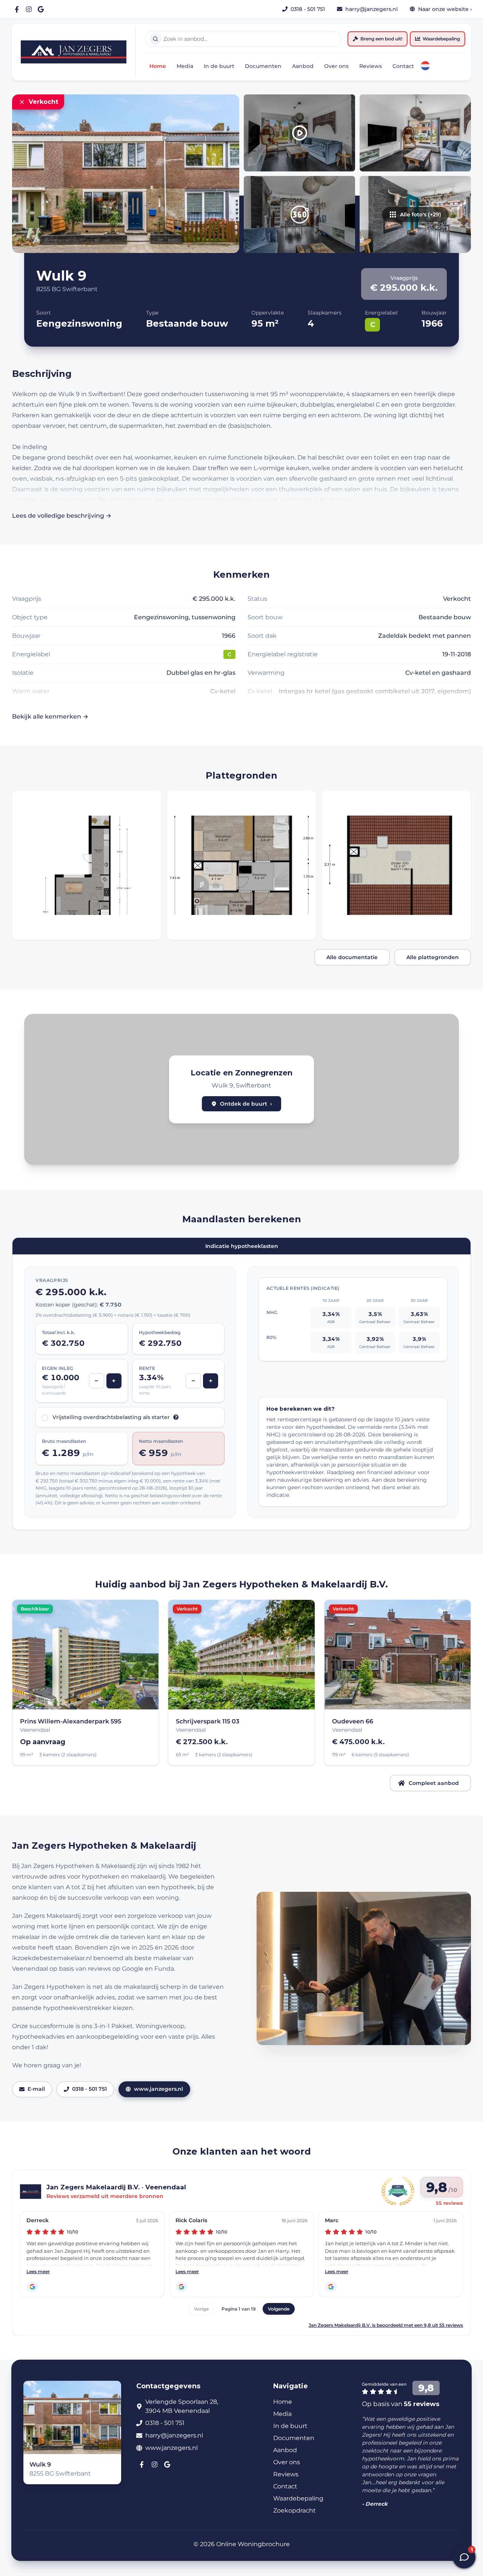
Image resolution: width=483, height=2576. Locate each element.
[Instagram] (29, 9)
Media (185, 66)
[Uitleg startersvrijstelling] (176, 1417)
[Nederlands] (425, 66)
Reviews (371, 66)
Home (158, 66)
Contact (403, 66)
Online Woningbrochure (253, 2544)
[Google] (41, 9)
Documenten (263, 66)
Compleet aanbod (434, 1783)
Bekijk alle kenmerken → (50, 716)
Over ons (336, 66)
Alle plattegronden (433, 957)
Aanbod (303, 66)
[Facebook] (17, 9)
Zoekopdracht (295, 2510)
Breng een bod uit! (381, 39)
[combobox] (243, 39)
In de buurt (219, 66)
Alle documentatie (352, 957)
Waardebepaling (441, 39)
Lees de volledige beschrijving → (62, 516)
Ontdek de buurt (246, 1104)
